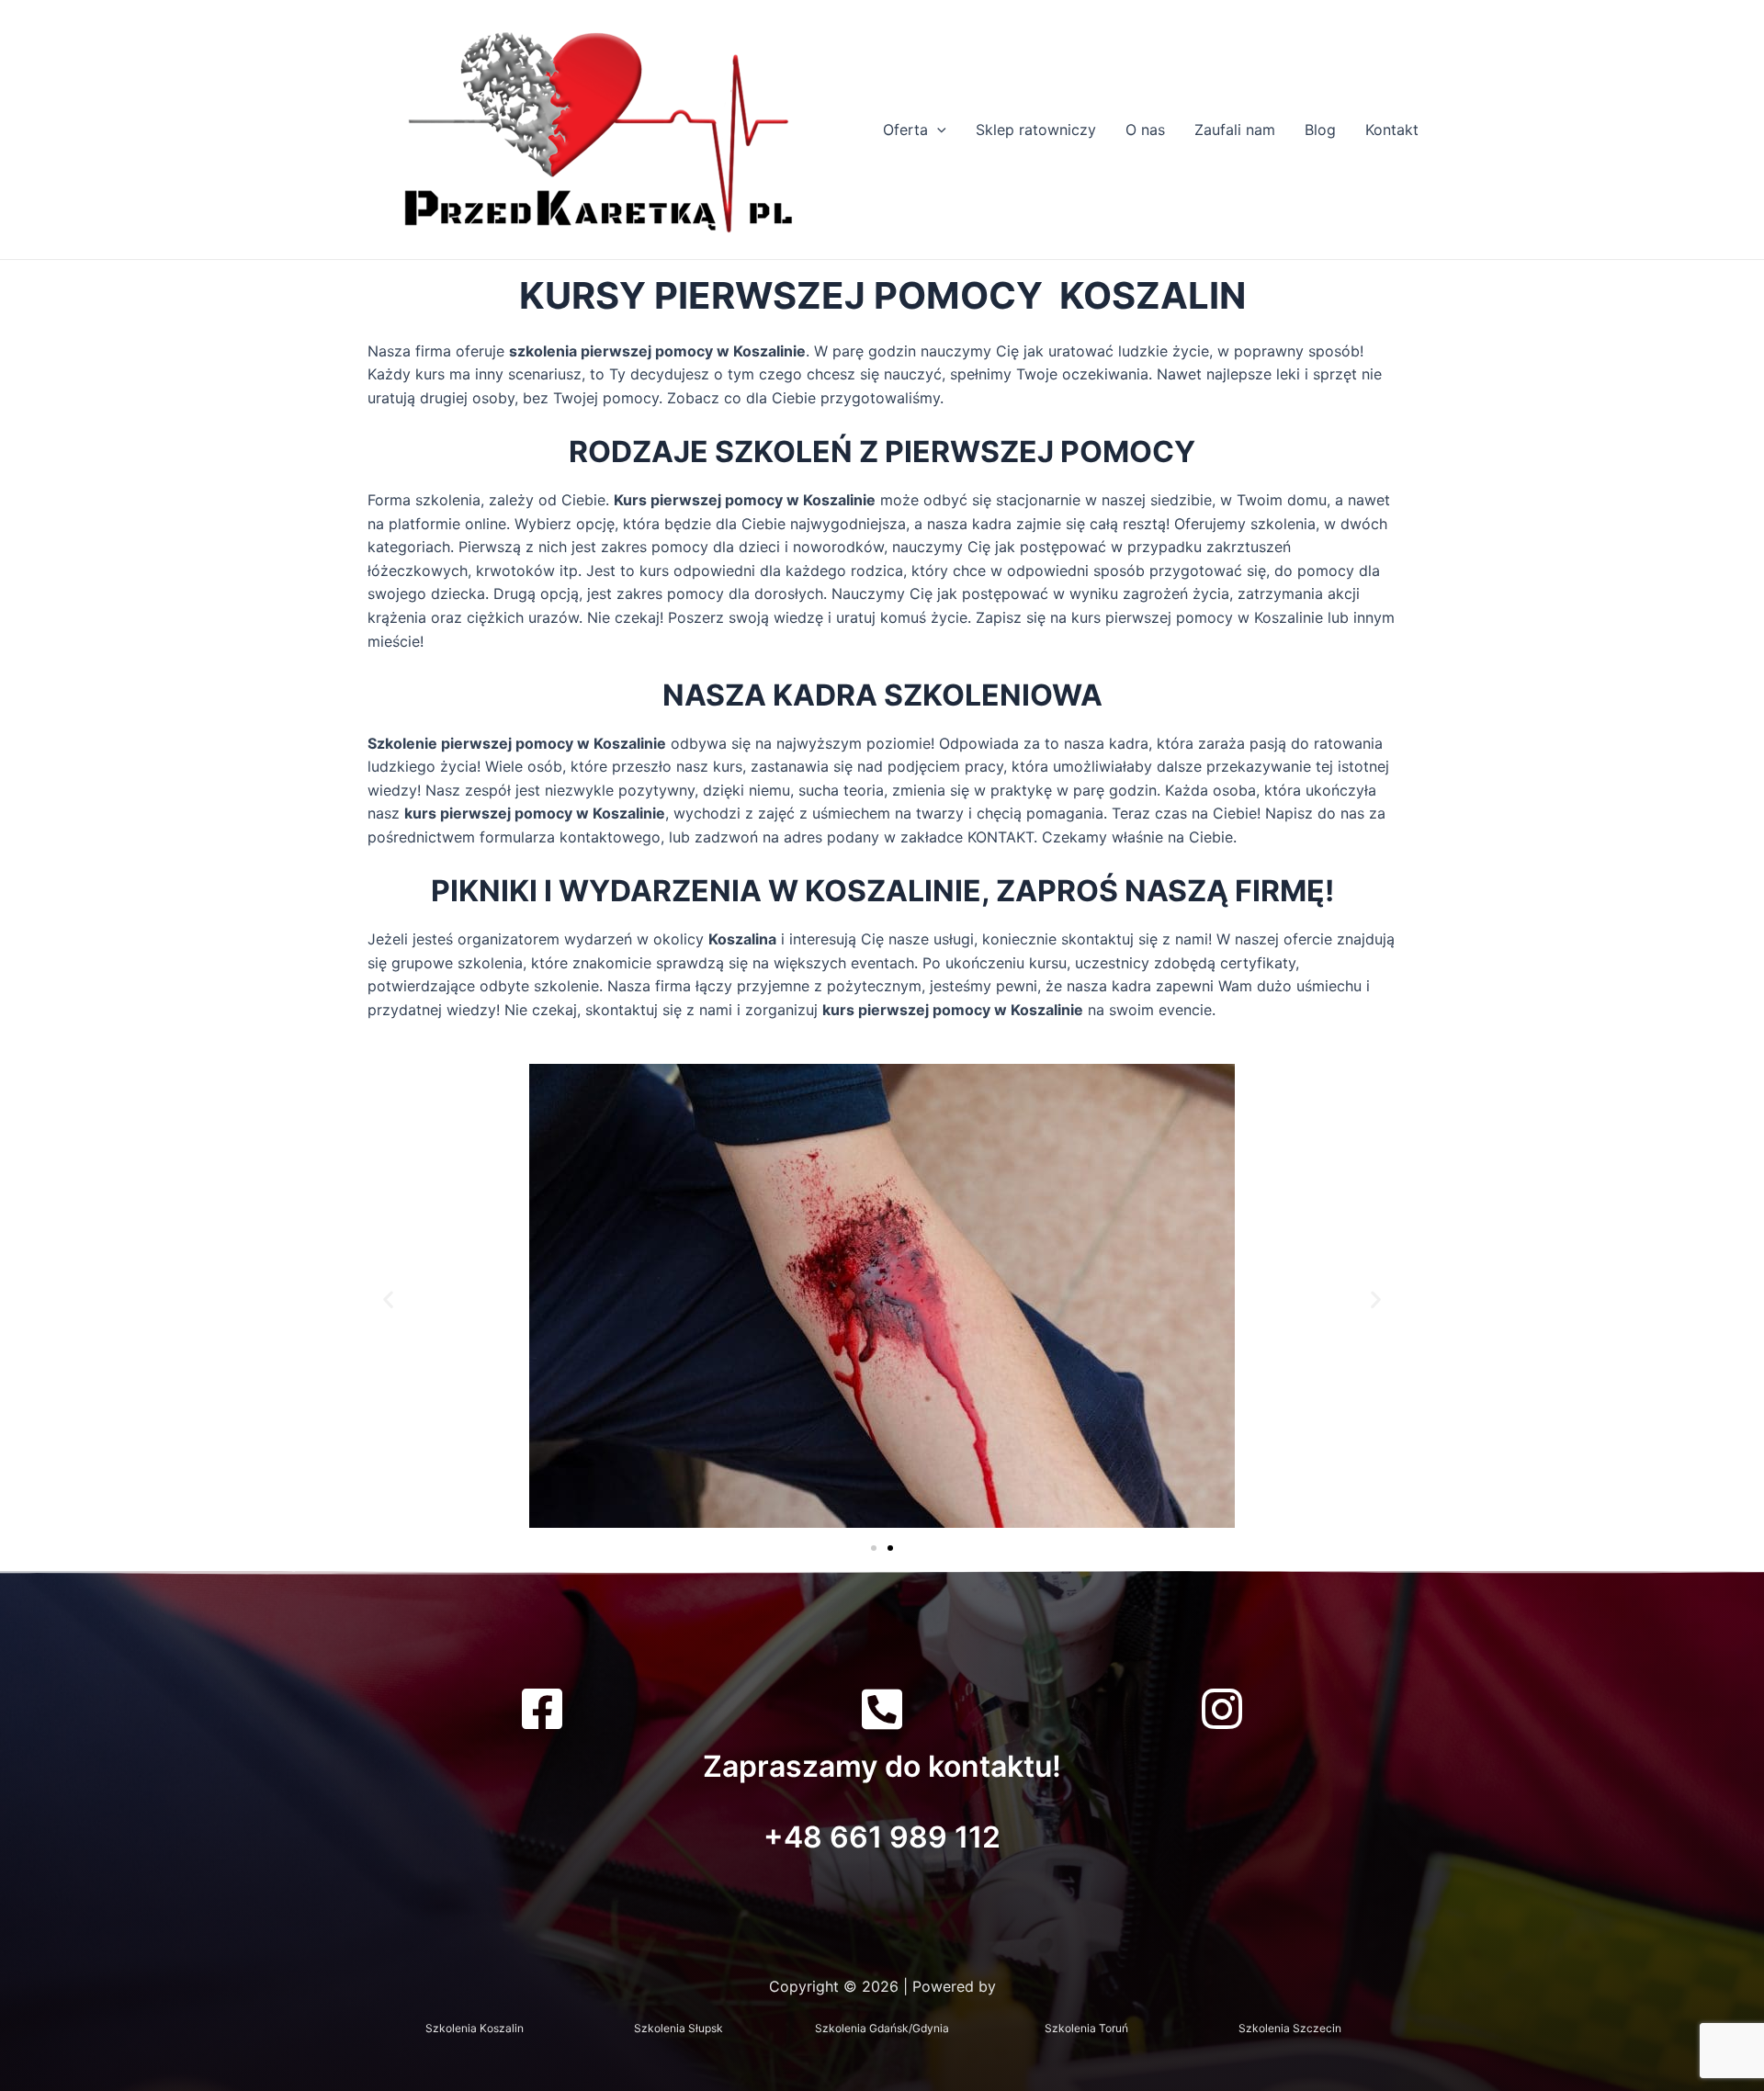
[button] (388, 1300)
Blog (1320, 130)
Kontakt (1392, 130)
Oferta (905, 130)
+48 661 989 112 (882, 1837)
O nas (1145, 130)
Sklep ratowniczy (1036, 130)
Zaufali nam (1235, 130)
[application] (937, 130)
